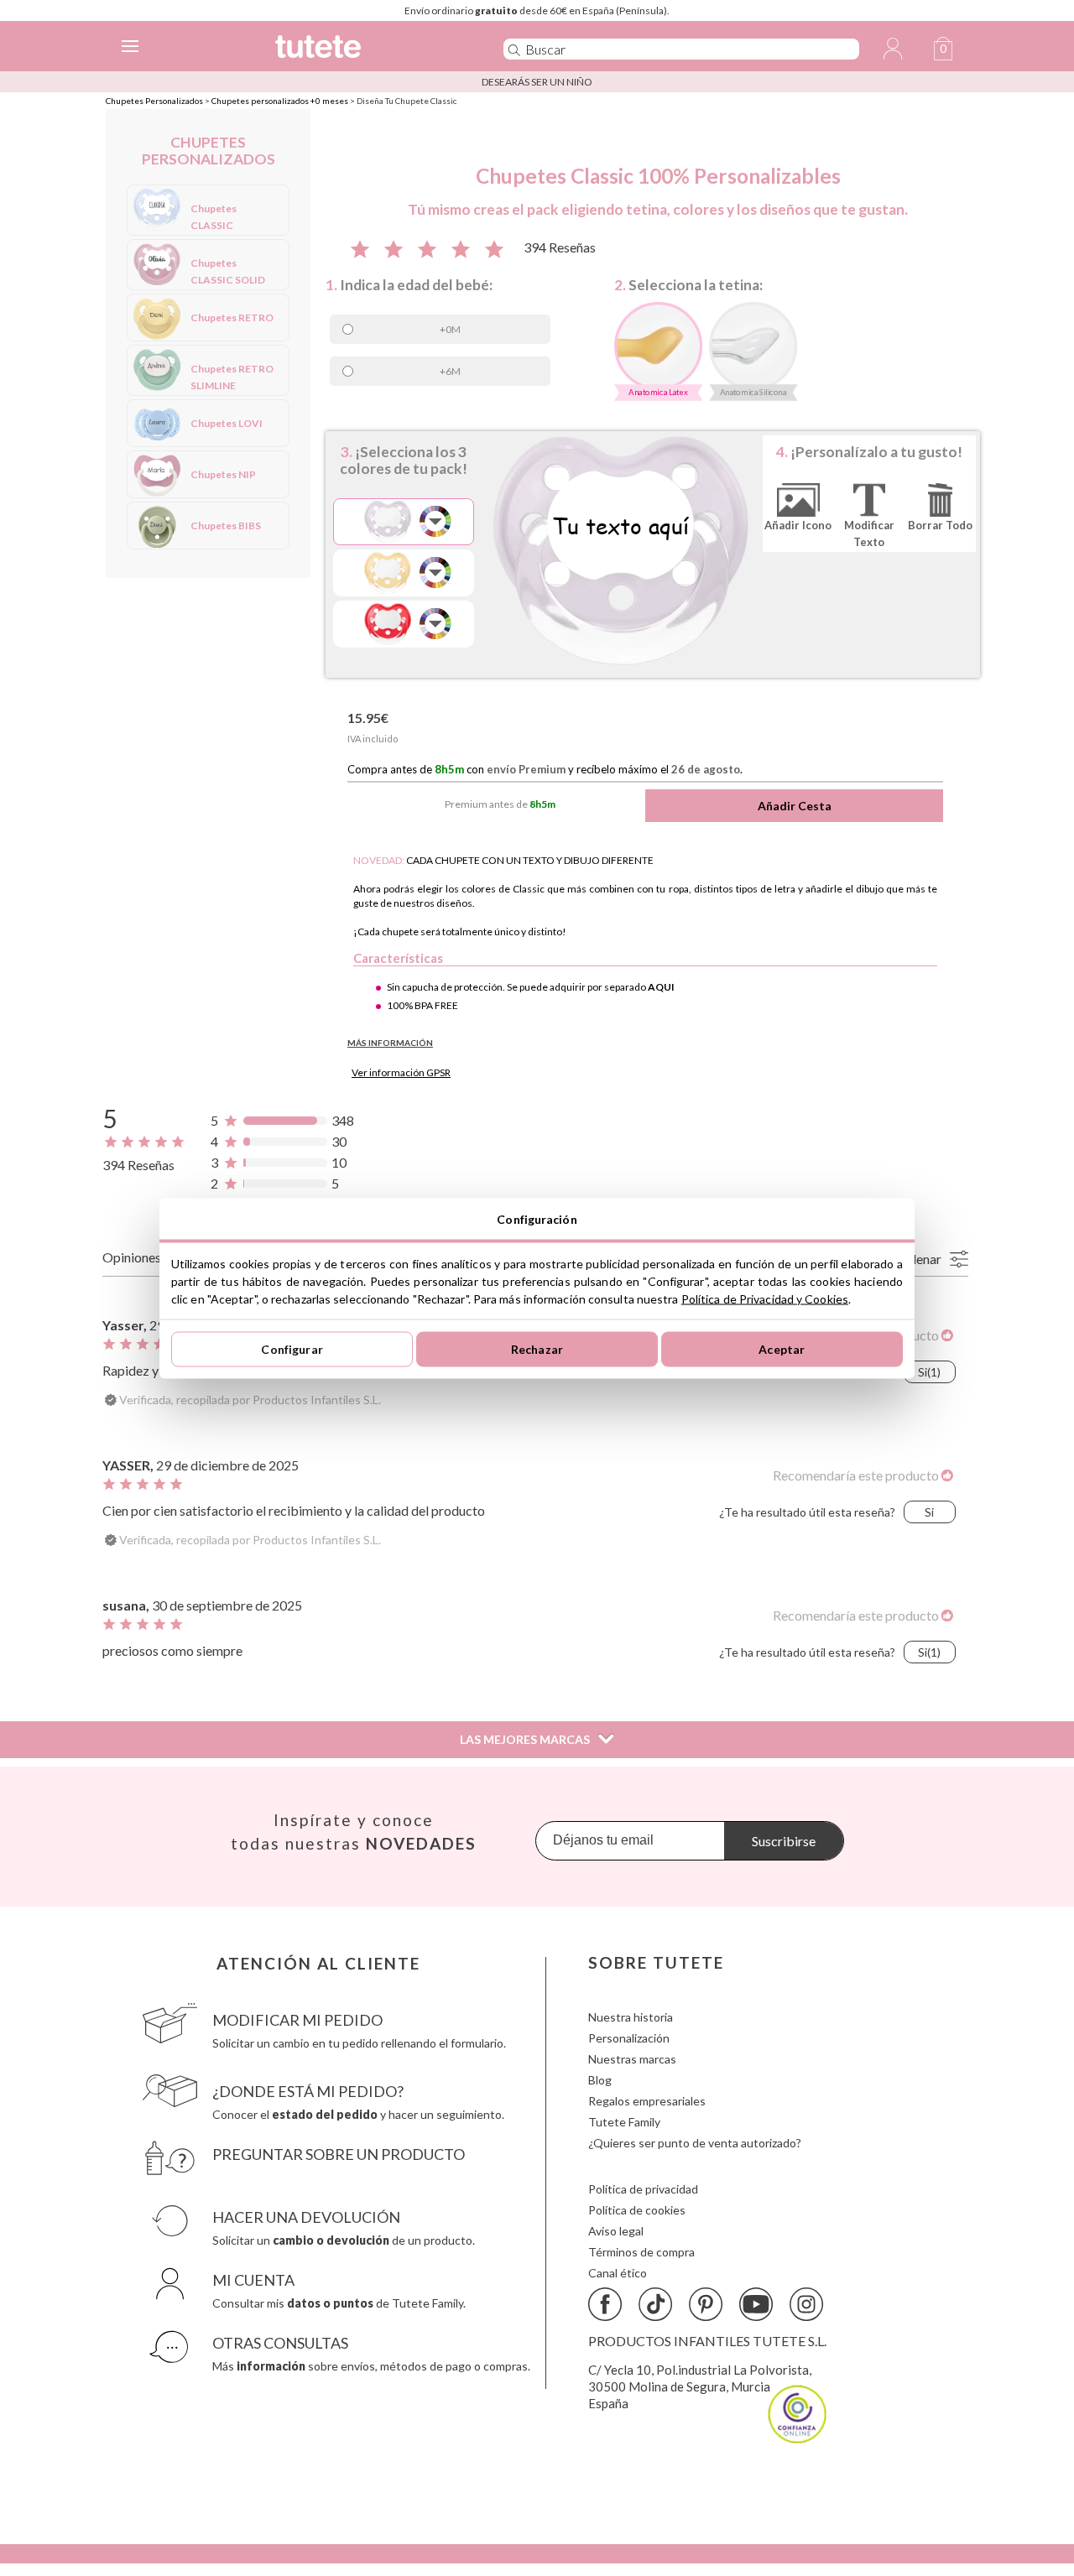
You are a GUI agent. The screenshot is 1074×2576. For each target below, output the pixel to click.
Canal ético (618, 2273)
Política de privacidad (643, 2189)
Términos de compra (641, 2252)
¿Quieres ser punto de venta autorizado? (695, 2143)
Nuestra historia (631, 2017)
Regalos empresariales (647, 2101)
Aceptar (782, 1349)
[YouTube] (756, 2304)
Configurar (292, 1349)
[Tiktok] (655, 2304)
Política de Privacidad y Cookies (765, 1298)
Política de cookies (637, 2210)
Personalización (629, 2038)
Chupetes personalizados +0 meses (280, 101)
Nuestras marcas (632, 2059)
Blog (600, 2080)
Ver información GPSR (401, 1072)
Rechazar (537, 1349)
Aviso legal (616, 2231)
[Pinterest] (706, 2304)
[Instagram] (806, 2304)
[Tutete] (364, 49)
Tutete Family (624, 2122)
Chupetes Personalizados (154, 101)
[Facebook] (605, 2304)
